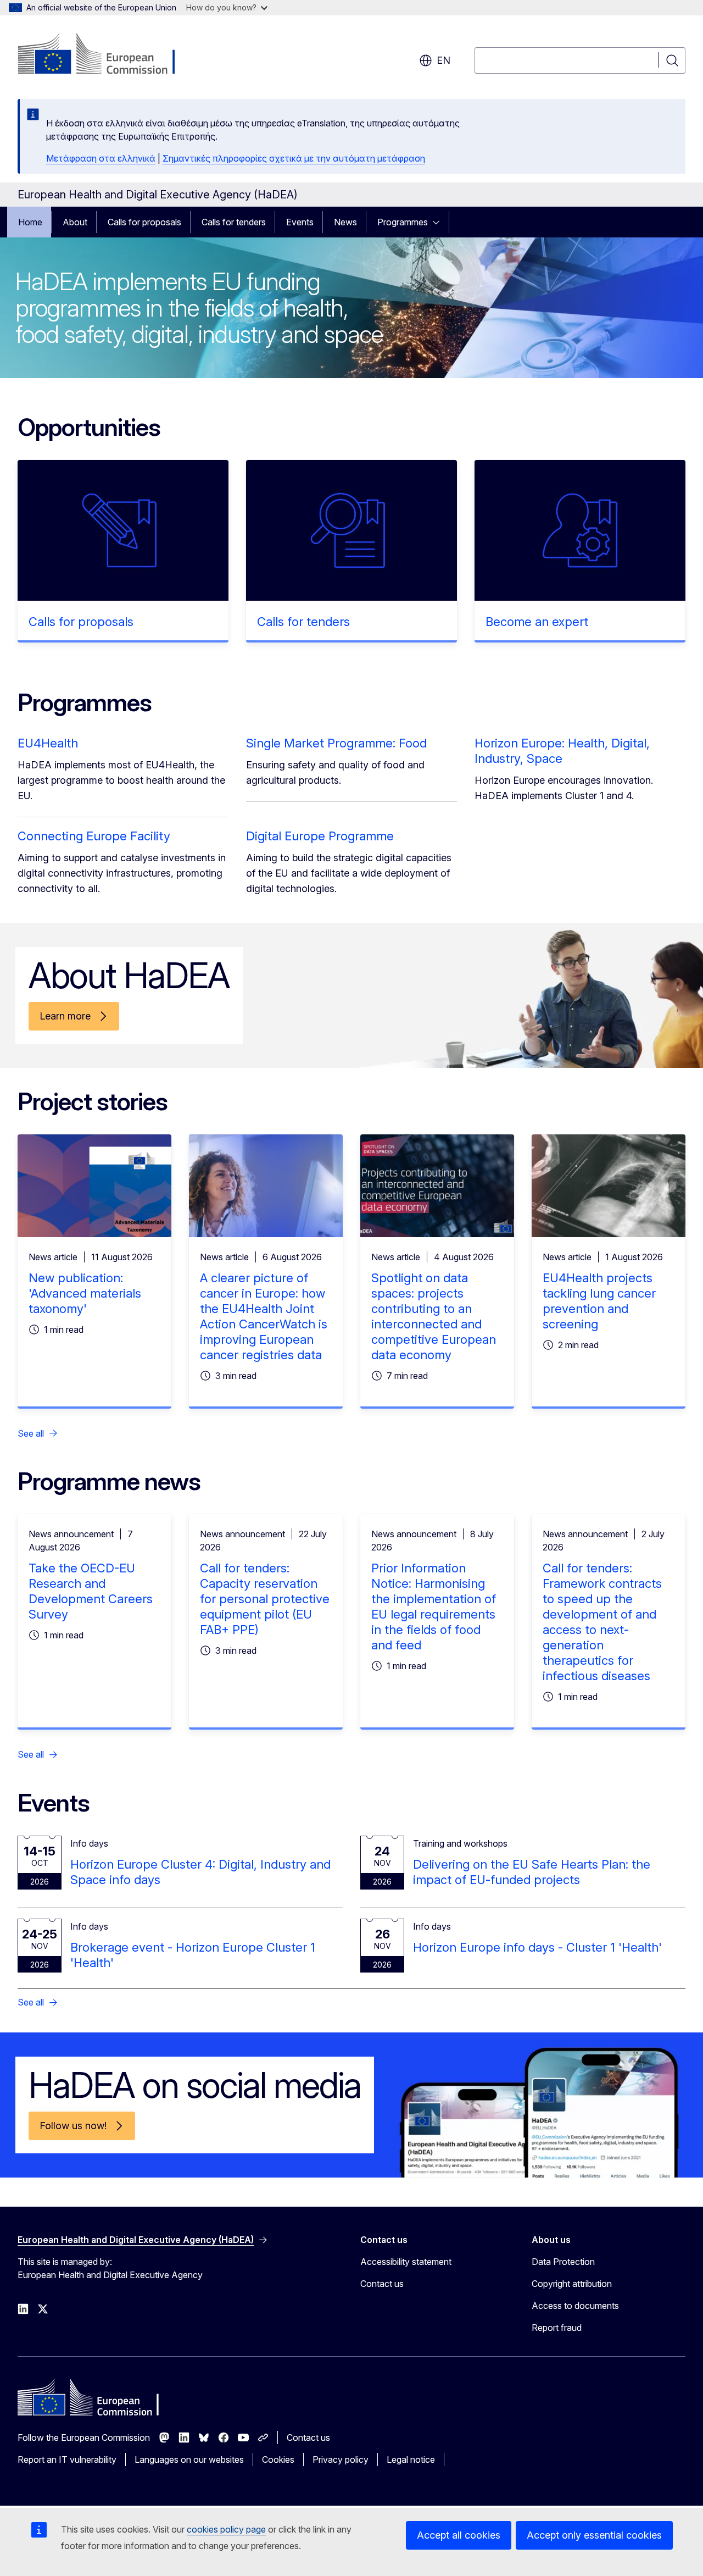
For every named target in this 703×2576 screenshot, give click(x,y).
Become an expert (537, 622)
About (75, 222)
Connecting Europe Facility (94, 836)
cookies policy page (226, 2529)
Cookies (278, 2459)
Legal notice (411, 2459)
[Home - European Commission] (106, 55)
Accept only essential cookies (594, 2535)
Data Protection (563, 2262)
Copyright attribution (572, 2284)
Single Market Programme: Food (336, 743)
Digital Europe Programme (320, 836)
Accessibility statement (406, 2262)
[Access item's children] (439, 222)
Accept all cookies (459, 2535)
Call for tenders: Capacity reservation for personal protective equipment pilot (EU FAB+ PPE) (265, 1599)
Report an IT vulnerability (67, 2459)
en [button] (443, 60)
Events (300, 222)
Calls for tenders (234, 222)
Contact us (382, 2284)
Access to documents (575, 2306)
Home (30, 222)
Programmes (403, 222)
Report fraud (557, 2328)
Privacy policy (341, 2459)
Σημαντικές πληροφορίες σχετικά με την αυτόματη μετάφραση (294, 158)
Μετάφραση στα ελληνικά (101, 158)
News (345, 222)
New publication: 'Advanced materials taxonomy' (85, 1293)
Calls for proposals (144, 222)
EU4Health (48, 743)
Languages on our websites (189, 2459)
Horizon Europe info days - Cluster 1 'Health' (537, 1947)
